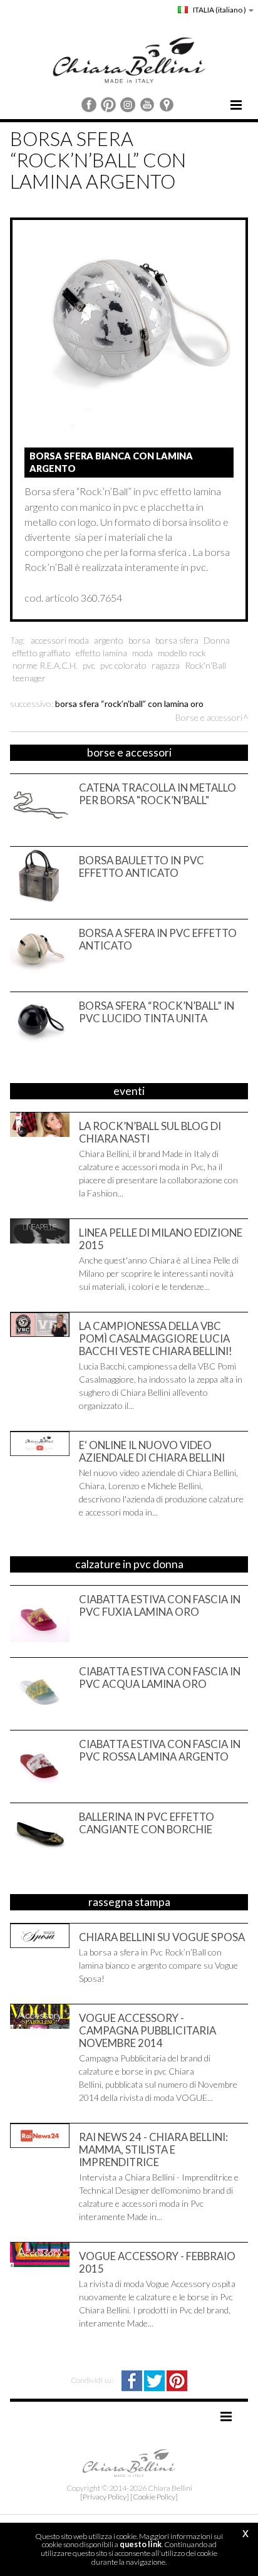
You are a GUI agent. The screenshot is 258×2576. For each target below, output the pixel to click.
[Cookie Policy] (154, 2497)
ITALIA (219, 10)
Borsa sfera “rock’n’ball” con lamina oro (129, 704)
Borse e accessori (209, 717)
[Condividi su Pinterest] (177, 2380)
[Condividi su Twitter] (155, 2380)
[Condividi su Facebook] (133, 2380)
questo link (141, 2544)
